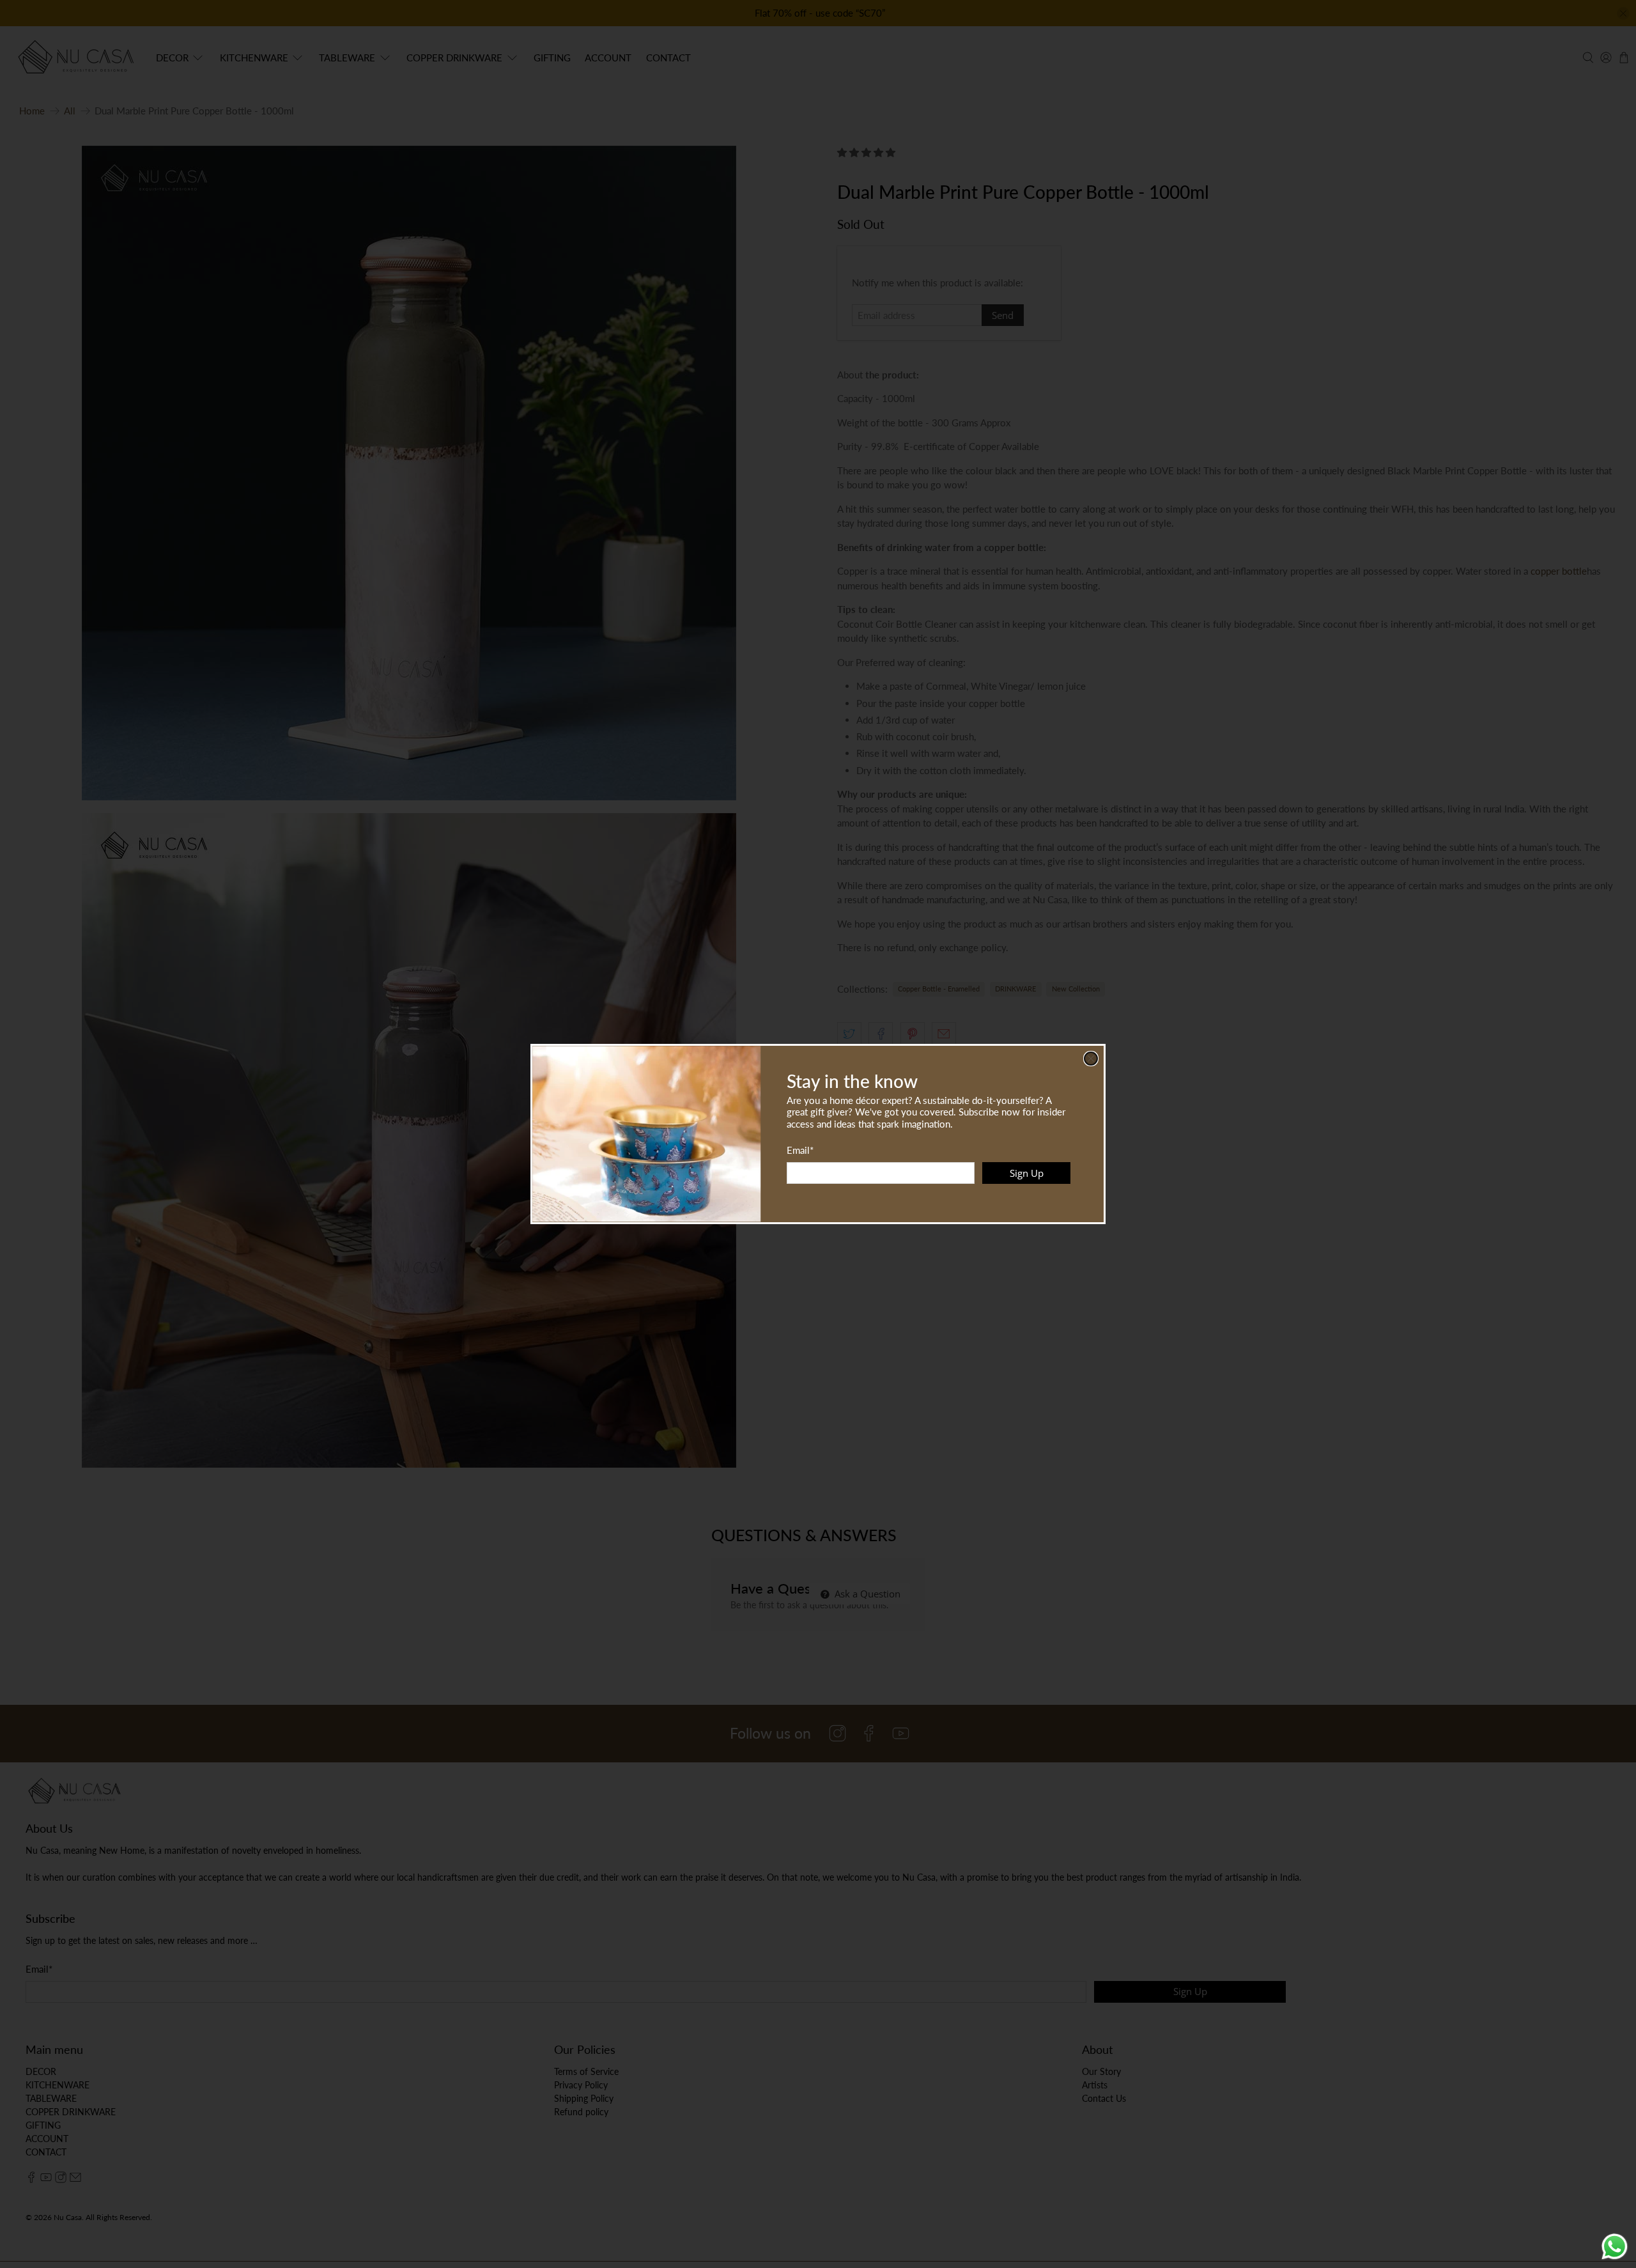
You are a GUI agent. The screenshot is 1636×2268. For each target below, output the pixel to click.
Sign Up (1027, 1173)
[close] (1091, 1059)
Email (800, 1150)
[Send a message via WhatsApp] (1615, 2247)
